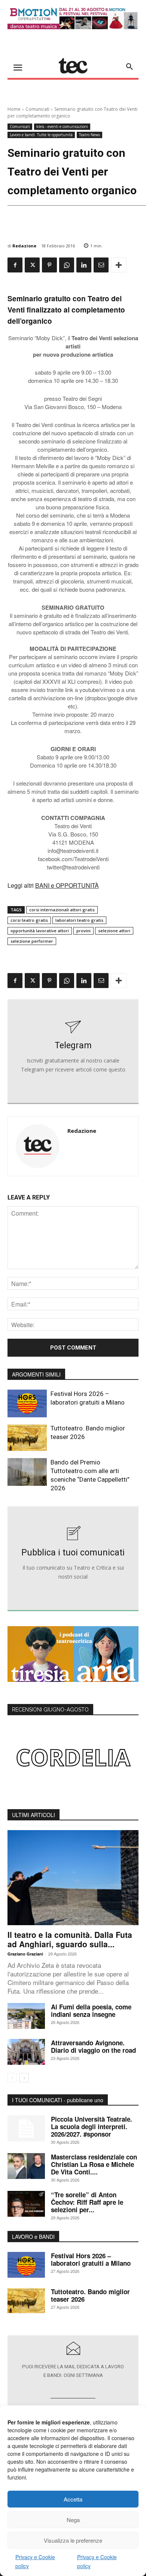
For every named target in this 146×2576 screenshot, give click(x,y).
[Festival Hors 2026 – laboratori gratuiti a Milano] (27, 1403)
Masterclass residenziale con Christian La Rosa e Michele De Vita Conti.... (94, 2164)
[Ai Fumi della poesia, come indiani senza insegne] (26, 2016)
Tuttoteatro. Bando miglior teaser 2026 (90, 2295)
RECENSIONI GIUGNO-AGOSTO (50, 1710)
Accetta (73, 2499)
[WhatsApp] (67, 265)
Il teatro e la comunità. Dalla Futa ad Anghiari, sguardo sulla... (70, 1939)
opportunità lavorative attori (40, 931)
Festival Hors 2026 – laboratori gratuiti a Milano (91, 2259)
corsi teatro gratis (29, 920)
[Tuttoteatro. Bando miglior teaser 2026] (27, 1438)
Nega (73, 2520)
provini (83, 931)
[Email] (101, 265)
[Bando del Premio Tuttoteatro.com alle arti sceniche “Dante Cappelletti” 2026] (27, 1472)
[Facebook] (15, 265)
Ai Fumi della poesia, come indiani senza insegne (91, 2011)
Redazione (24, 246)
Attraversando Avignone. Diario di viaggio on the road (93, 2046)
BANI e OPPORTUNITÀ (67, 885)
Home (14, 109)
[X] (32, 265)
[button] (130, 67)
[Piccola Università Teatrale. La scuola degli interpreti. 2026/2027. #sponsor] (26, 2128)
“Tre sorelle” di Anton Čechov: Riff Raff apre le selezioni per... (87, 2202)
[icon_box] (73, 1052)
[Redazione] (38, 1146)
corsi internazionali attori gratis (62, 910)
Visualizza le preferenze (73, 2540)
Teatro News (89, 135)
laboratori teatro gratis (79, 920)
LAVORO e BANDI (33, 2237)
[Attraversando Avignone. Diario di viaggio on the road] (26, 2052)
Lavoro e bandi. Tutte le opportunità (41, 135)
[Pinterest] (49, 265)
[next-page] (24, 2078)
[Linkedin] (84, 265)
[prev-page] (12, 2078)
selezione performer (32, 941)
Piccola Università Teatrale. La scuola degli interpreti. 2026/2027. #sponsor (92, 2127)
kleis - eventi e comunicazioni (62, 126)
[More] (119, 265)
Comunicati (37, 109)
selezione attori (114, 931)
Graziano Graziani (25, 1954)
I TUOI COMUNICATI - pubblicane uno (58, 2100)
